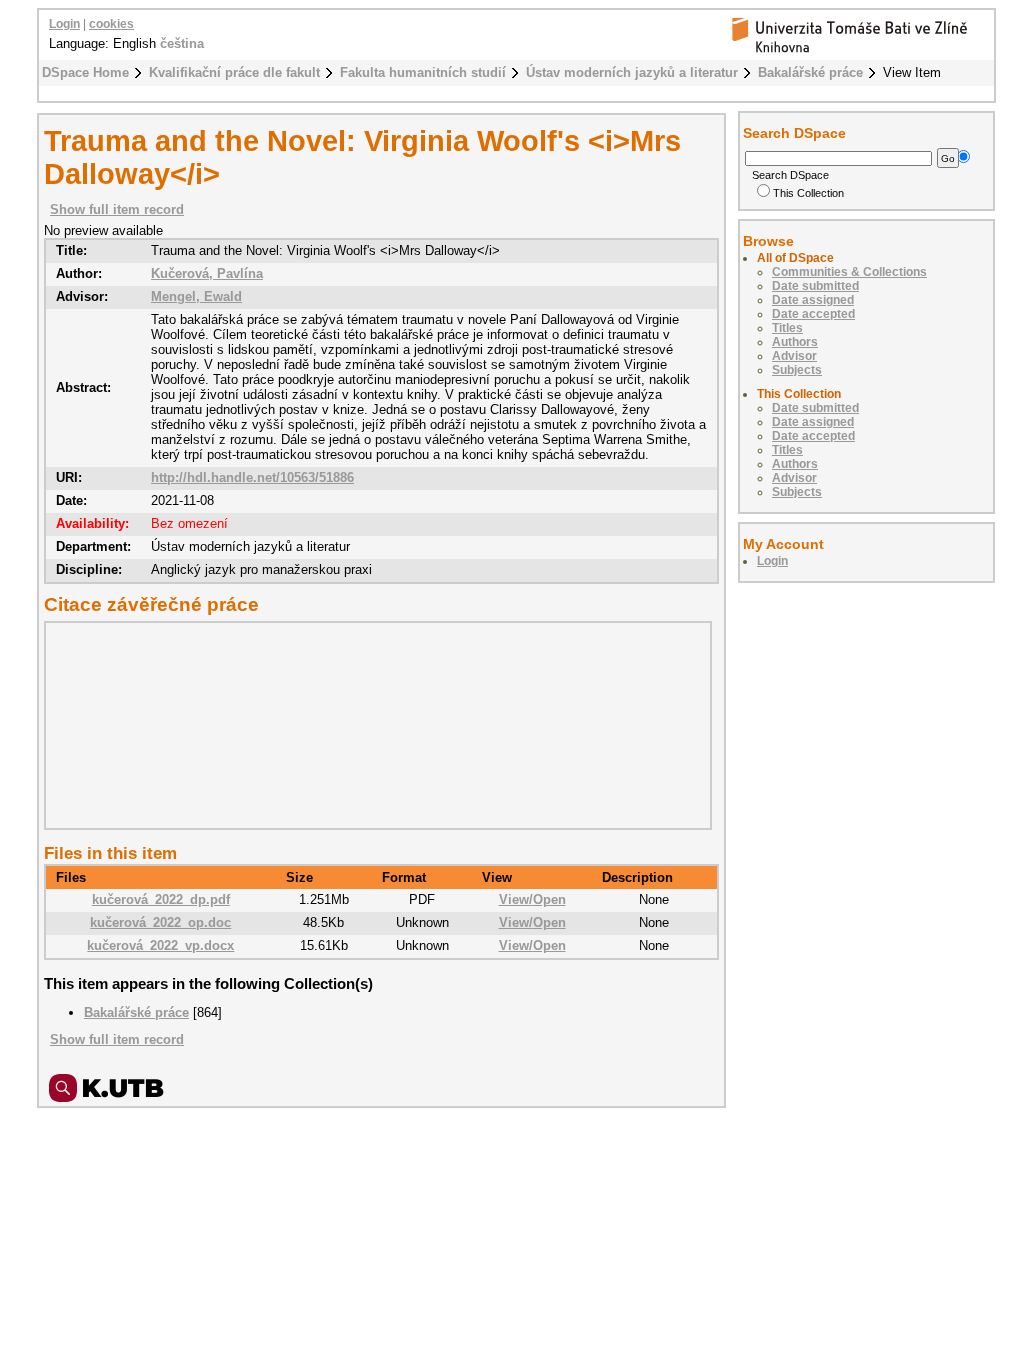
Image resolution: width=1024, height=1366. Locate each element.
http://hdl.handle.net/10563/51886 (252, 477)
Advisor (794, 356)
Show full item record (117, 209)
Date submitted (815, 286)
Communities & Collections (849, 272)
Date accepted (813, 314)
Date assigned (813, 300)
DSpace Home (85, 72)
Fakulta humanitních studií (423, 72)
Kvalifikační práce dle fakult (234, 72)
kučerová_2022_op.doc (160, 922)
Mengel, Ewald (196, 296)
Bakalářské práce (810, 72)
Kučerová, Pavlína (207, 273)
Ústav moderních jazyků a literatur (632, 72)
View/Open (532, 899)
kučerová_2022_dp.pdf (161, 899)
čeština (182, 43)
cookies (111, 24)
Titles (787, 328)
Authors (795, 342)
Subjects (797, 370)
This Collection (808, 193)
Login (64, 24)
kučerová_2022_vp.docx (160, 945)
